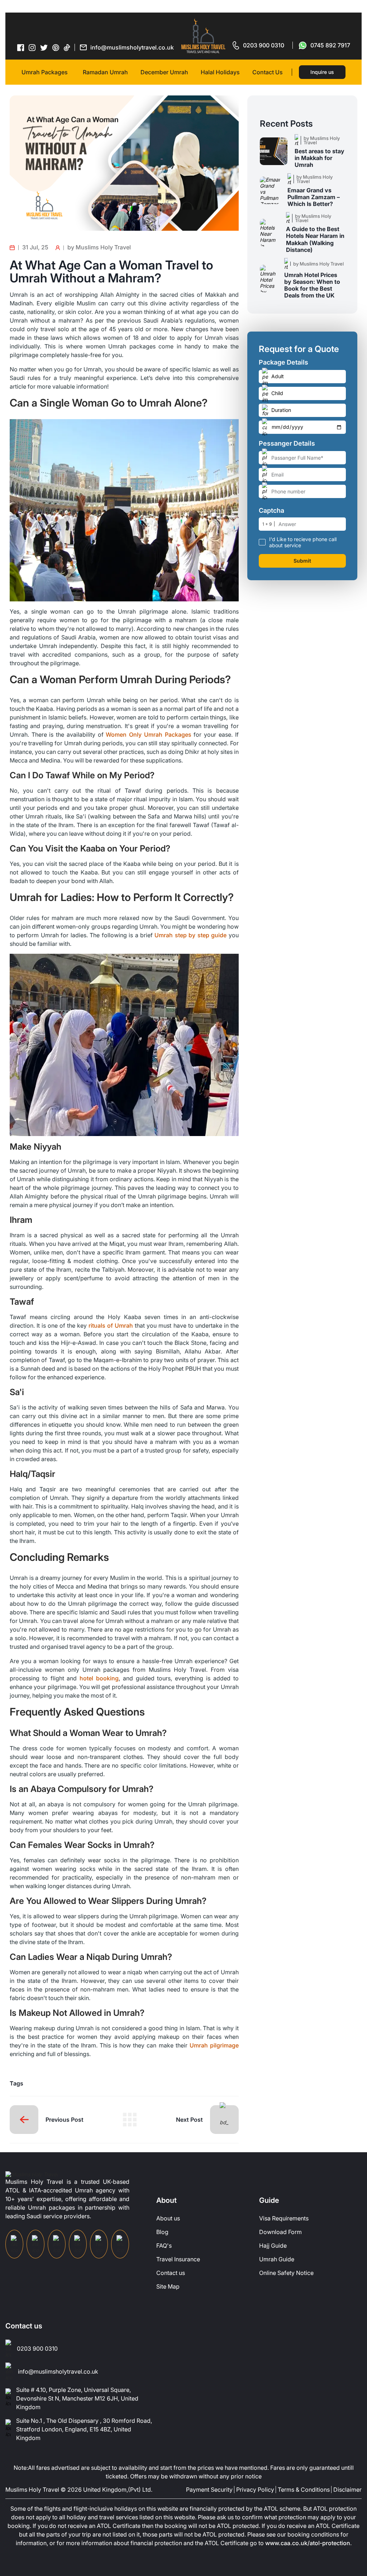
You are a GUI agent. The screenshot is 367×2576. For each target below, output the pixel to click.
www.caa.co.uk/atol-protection (308, 2543)
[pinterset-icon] (56, 47)
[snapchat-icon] (120, 2244)
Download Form (280, 2232)
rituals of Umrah (111, 1325)
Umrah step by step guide (190, 935)
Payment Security (209, 2490)
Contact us (171, 2273)
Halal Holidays (220, 72)
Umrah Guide (277, 2259)
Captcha (271, 511)
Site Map (168, 2286)
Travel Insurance (178, 2259)
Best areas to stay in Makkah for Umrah (320, 158)
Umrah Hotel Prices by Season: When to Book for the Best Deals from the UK (312, 285)
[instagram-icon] (32, 47)
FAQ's (164, 2246)
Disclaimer (347, 2490)
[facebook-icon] (21, 47)
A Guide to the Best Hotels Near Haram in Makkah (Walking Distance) (315, 240)
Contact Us (268, 72)
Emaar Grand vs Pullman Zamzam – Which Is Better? (314, 197)
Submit (302, 561)
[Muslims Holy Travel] (203, 36)
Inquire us (322, 72)
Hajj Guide (273, 2246)
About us (168, 2218)
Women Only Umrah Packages (148, 735)
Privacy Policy (255, 2490)
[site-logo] (32, 2174)
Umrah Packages (45, 72)
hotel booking (99, 1678)
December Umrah (164, 72)
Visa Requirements (284, 2218)
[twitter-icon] (44, 48)
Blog (162, 2232)
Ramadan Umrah (105, 72)
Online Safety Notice (286, 2273)
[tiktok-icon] (67, 47)
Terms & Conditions (304, 2490)
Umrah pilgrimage (214, 2045)
